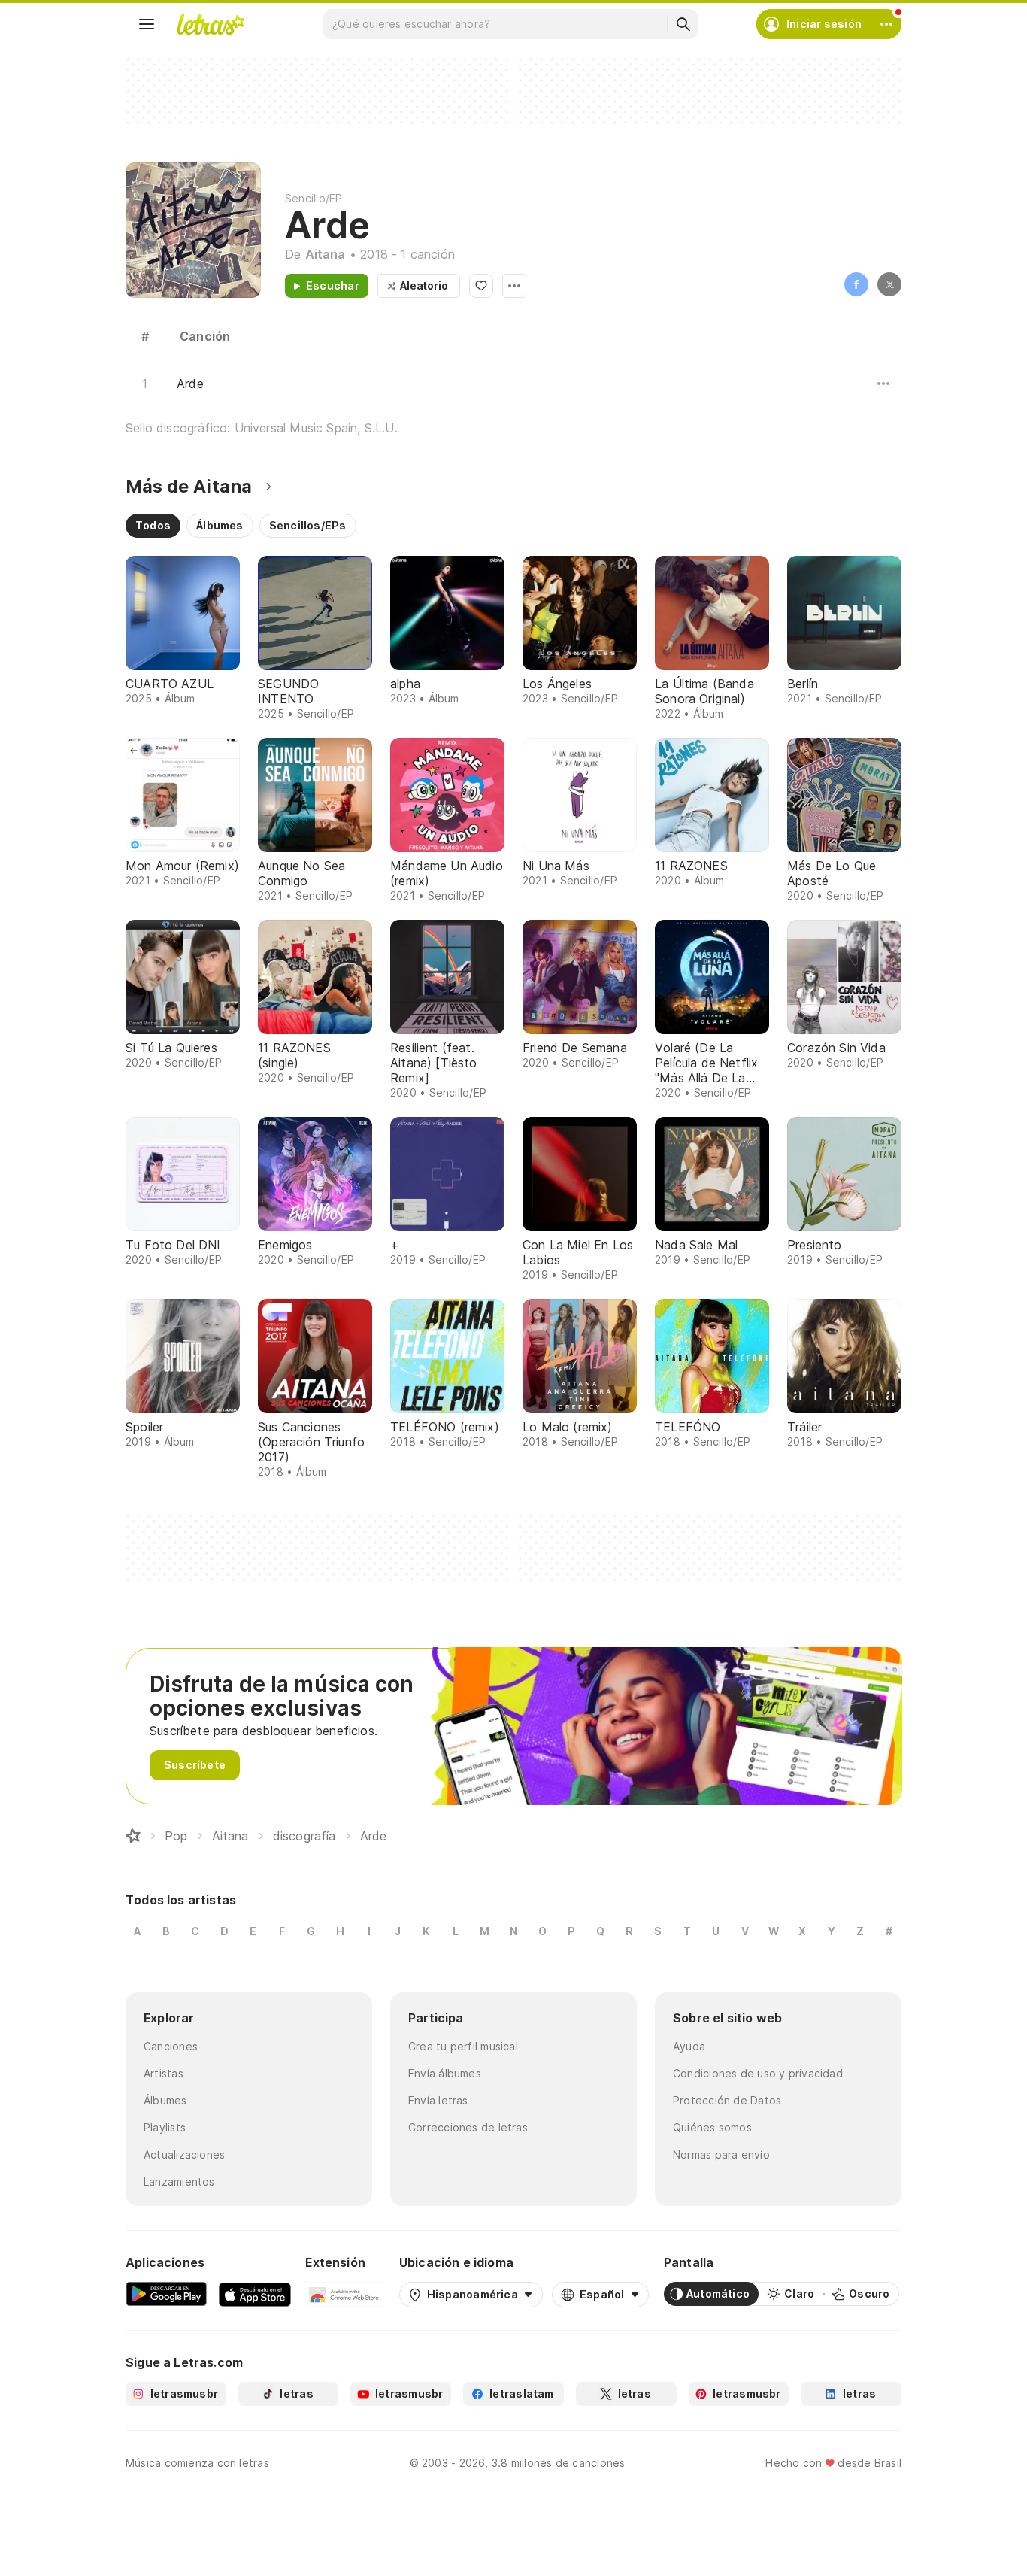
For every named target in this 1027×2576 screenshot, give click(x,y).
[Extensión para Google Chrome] (345, 2294)
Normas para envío (721, 2154)
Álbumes (165, 2100)
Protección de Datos (727, 2100)
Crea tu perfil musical (463, 2046)
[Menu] (147, 24)
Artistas (164, 2073)
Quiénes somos (712, 2127)
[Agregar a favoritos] (481, 286)
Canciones (171, 2046)
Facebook (856, 284)
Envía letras (438, 2100)
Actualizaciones (184, 2154)
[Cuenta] (886, 24)
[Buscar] (683, 24)
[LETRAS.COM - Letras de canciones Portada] (211, 24)
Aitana (326, 254)
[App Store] (255, 2294)
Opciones (514, 286)
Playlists (165, 2127)
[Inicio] (133, 1836)
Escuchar (333, 285)
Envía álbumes (445, 2073)
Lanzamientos (179, 2182)
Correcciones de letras (468, 2127)
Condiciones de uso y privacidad (758, 2073)
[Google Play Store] (166, 2294)
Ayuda (689, 2046)
